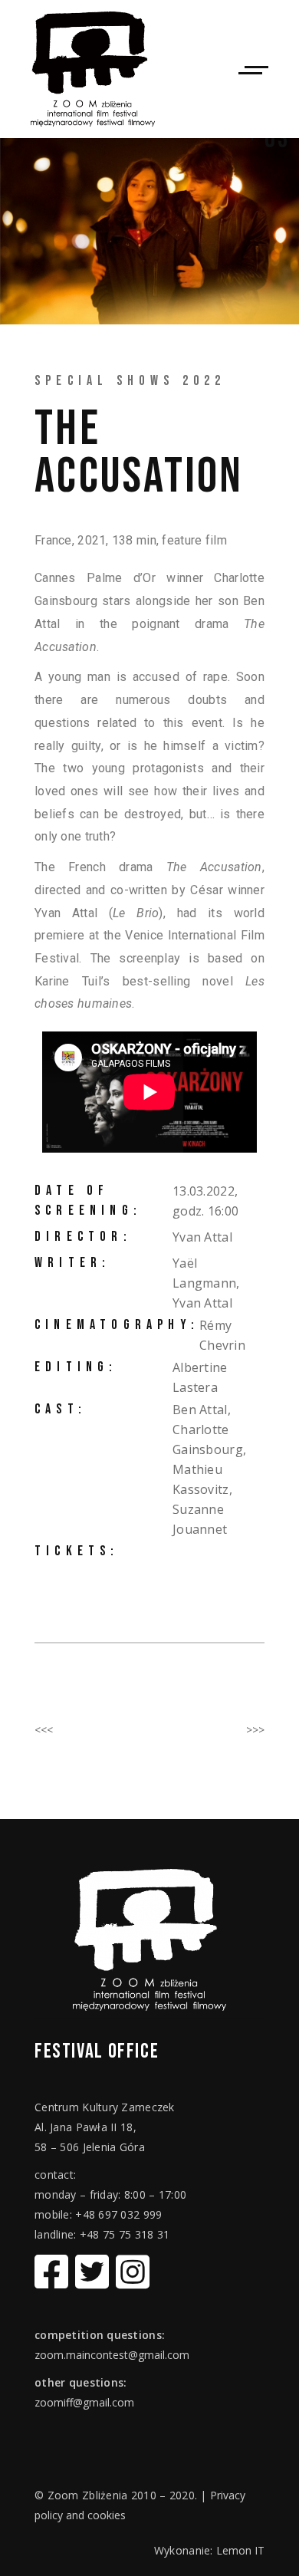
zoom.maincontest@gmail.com (112, 2355)
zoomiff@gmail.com (84, 2402)
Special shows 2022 (130, 381)
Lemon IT (240, 2550)
